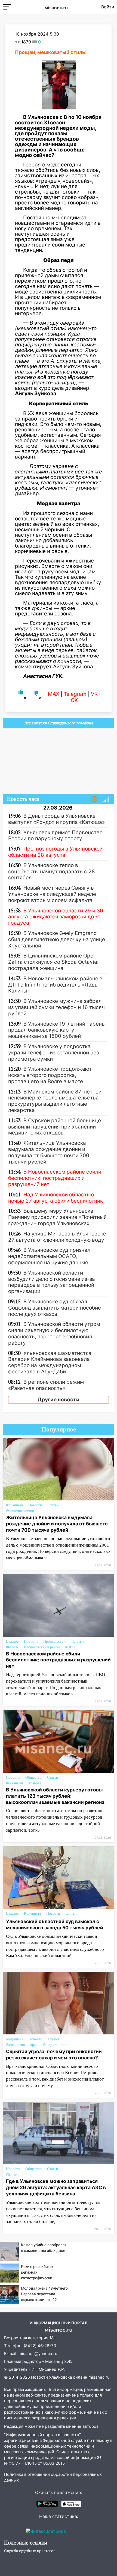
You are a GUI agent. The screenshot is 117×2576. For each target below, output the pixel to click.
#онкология (15, 2045)
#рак (34, 2045)
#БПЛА (12, 1647)
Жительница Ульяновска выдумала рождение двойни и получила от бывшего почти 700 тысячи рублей (57, 1524)
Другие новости (59, 1400)
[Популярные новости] (106, 799)
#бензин (13, 2175)
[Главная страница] (56, 7)
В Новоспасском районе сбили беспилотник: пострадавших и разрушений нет (58, 1660)
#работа (35, 1783)
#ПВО (70, 1647)
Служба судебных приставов (30, 2551)
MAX (54, 694)
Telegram (75, 694)
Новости (35, 1505)
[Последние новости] (94, 799)
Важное (12, 1641)
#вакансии (15, 1783)
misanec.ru (99, 2377)
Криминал (14, 1505)
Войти (108, 7)
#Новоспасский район (42, 1647)
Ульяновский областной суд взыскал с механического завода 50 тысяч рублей (55, 1924)
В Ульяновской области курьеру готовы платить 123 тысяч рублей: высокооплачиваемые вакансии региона (55, 1796)
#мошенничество (20, 1511)
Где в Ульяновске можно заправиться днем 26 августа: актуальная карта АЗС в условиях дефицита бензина (56, 2187)
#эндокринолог (56, 2045)
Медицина (15, 2039)
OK (74, 700)
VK (94, 694)
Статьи (53, 1505)
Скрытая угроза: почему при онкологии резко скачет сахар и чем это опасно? (54, 2055)
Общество (33, 1777)
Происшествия (55, 1641)
